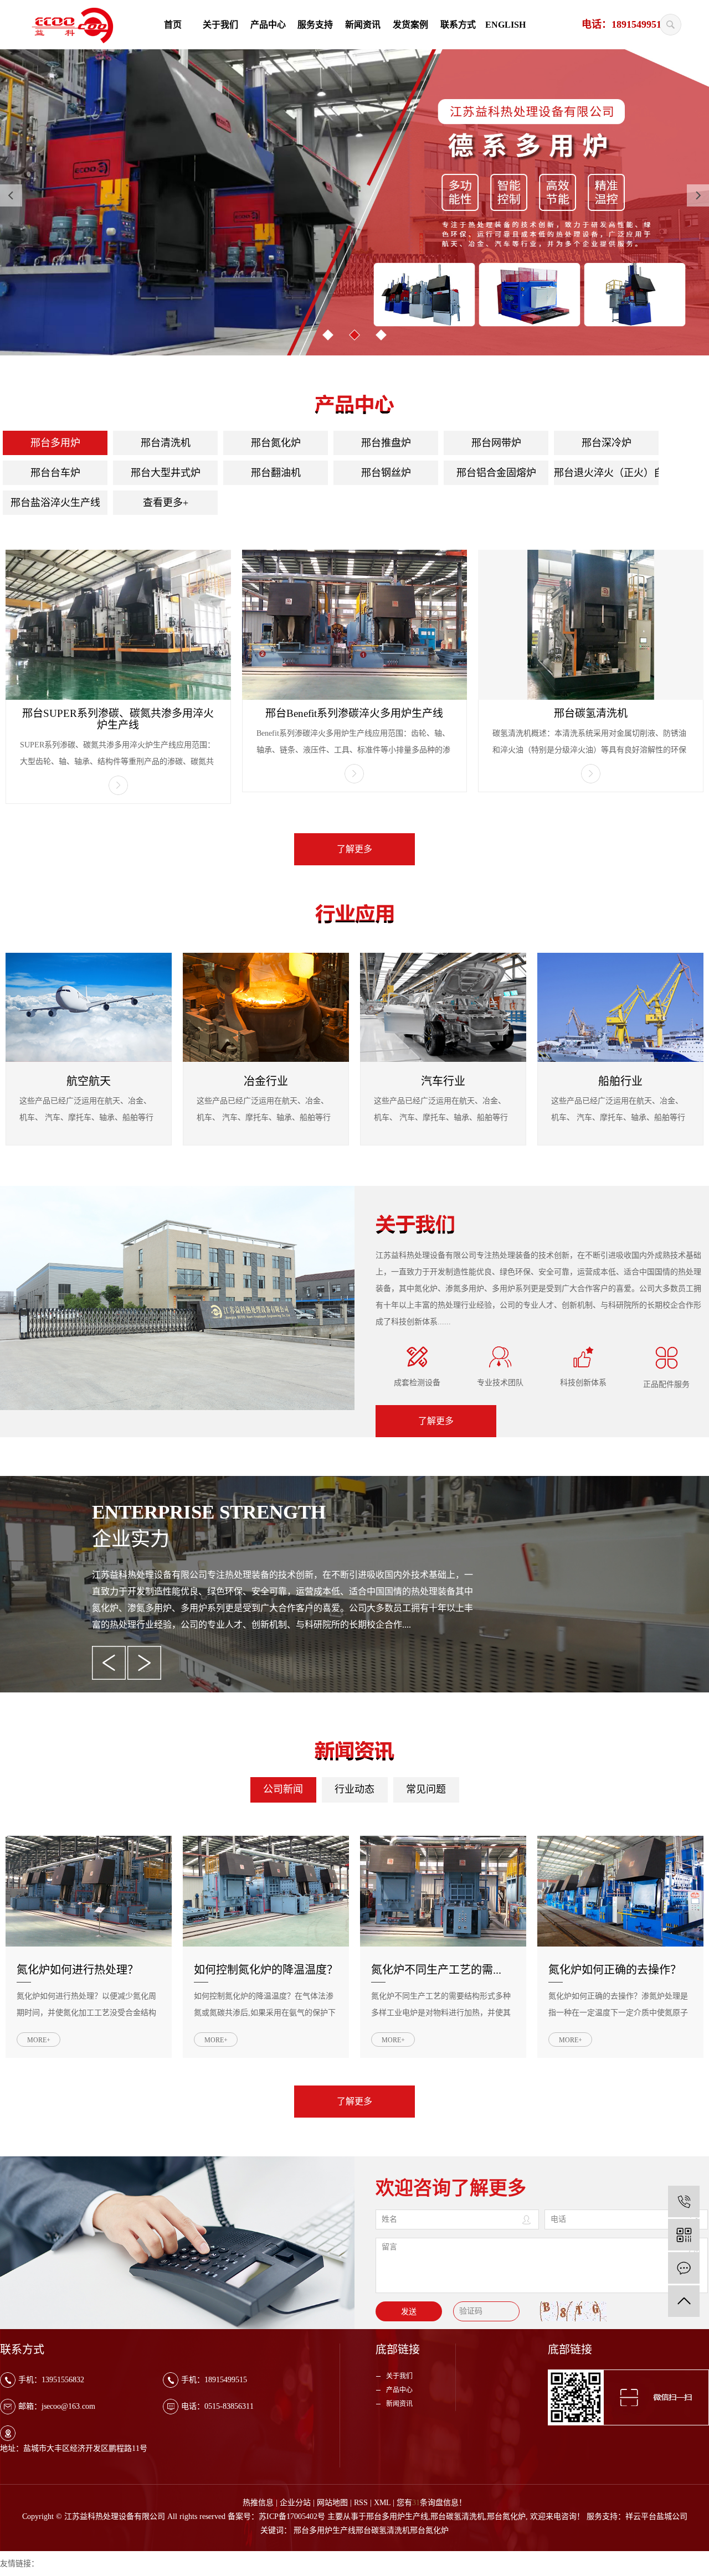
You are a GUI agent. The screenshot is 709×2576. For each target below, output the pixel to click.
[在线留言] (684, 2268)
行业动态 (354, 1789)
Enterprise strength (209, 1512)
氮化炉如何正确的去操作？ (615, 1970)
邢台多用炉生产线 (397, 2516)
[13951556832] (684, 2201)
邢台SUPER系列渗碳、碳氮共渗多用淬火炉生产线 (118, 719)
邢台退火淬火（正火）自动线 (606, 473)
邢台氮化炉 (276, 443)
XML (382, 2503)
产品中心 (268, 25)
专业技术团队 (500, 1383)
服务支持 (315, 25)
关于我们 (220, 25)
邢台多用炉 (55, 443)
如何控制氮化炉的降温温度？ (266, 1970)
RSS (361, 2503)
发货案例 (410, 25)
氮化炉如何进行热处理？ (78, 1970)
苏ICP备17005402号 (292, 2516)
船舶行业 (620, 1081)
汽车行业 (443, 1081)
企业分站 (295, 2503)
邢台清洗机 (166, 443)
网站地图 (332, 2503)
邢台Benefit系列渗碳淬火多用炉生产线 (354, 713)
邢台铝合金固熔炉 (496, 473)
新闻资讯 (363, 25)
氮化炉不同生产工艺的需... (436, 1970)
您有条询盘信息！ (431, 2503)
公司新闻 (283, 1789)
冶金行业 (266, 1081)
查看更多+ (166, 503)
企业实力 (131, 1539)
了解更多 (354, 849)
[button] (328, 335)
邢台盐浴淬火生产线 (55, 503)
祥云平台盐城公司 (656, 2516)
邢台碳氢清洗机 (591, 713)
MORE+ (39, 2040)
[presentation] (11, 195)
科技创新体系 (583, 1383)
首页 (173, 25)
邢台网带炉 (496, 443)
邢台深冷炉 (607, 443)
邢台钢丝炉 (386, 473)
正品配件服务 (666, 1384)
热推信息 (258, 2503)
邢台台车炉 (55, 473)
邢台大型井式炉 (166, 473)
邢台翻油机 (276, 473)
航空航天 (89, 1081)
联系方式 (458, 25)
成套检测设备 (417, 1383)
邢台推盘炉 (386, 443)
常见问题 (426, 1789)
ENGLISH (505, 25)
